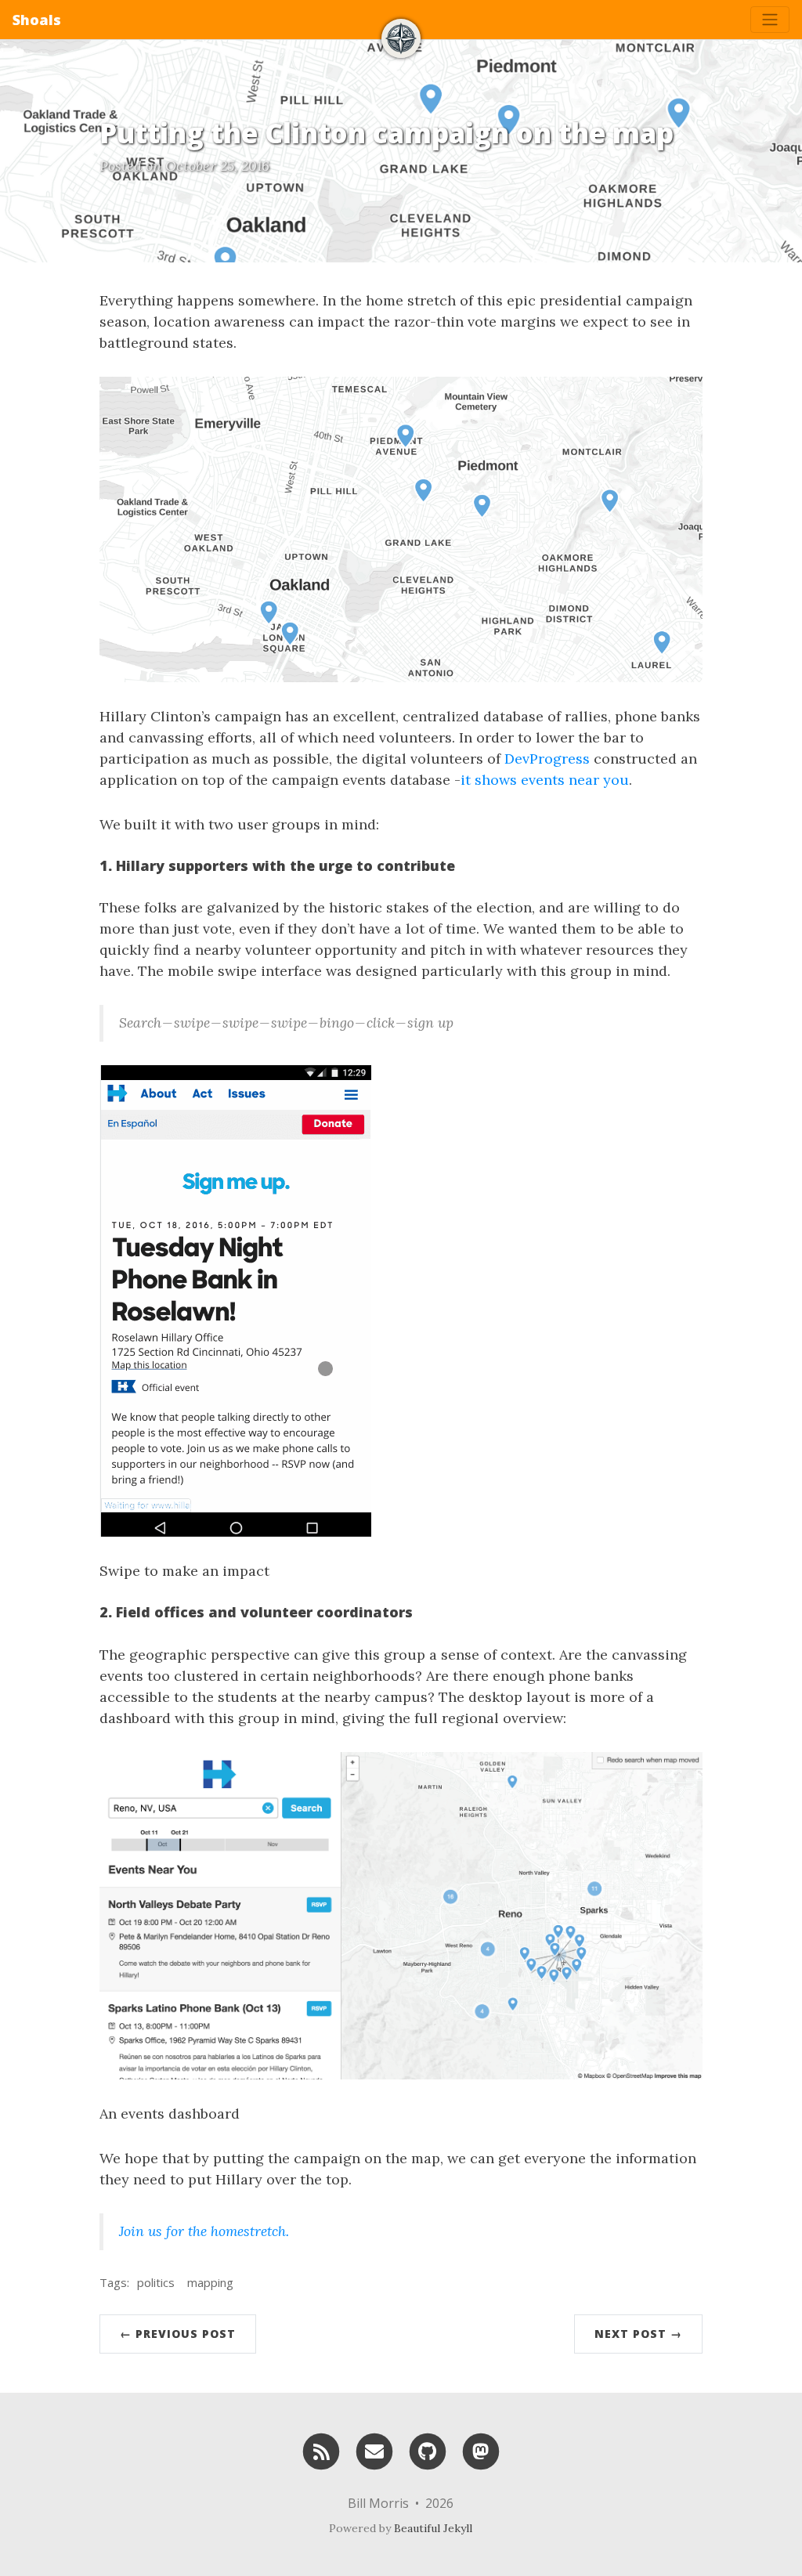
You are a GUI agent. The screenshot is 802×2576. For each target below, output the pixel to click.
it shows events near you (545, 780)
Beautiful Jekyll (433, 2528)
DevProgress (547, 759)
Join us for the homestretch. (204, 2231)
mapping (210, 2282)
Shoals (37, 20)
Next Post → (638, 2334)
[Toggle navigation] (770, 20)
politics (156, 2282)
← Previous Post (178, 2334)
